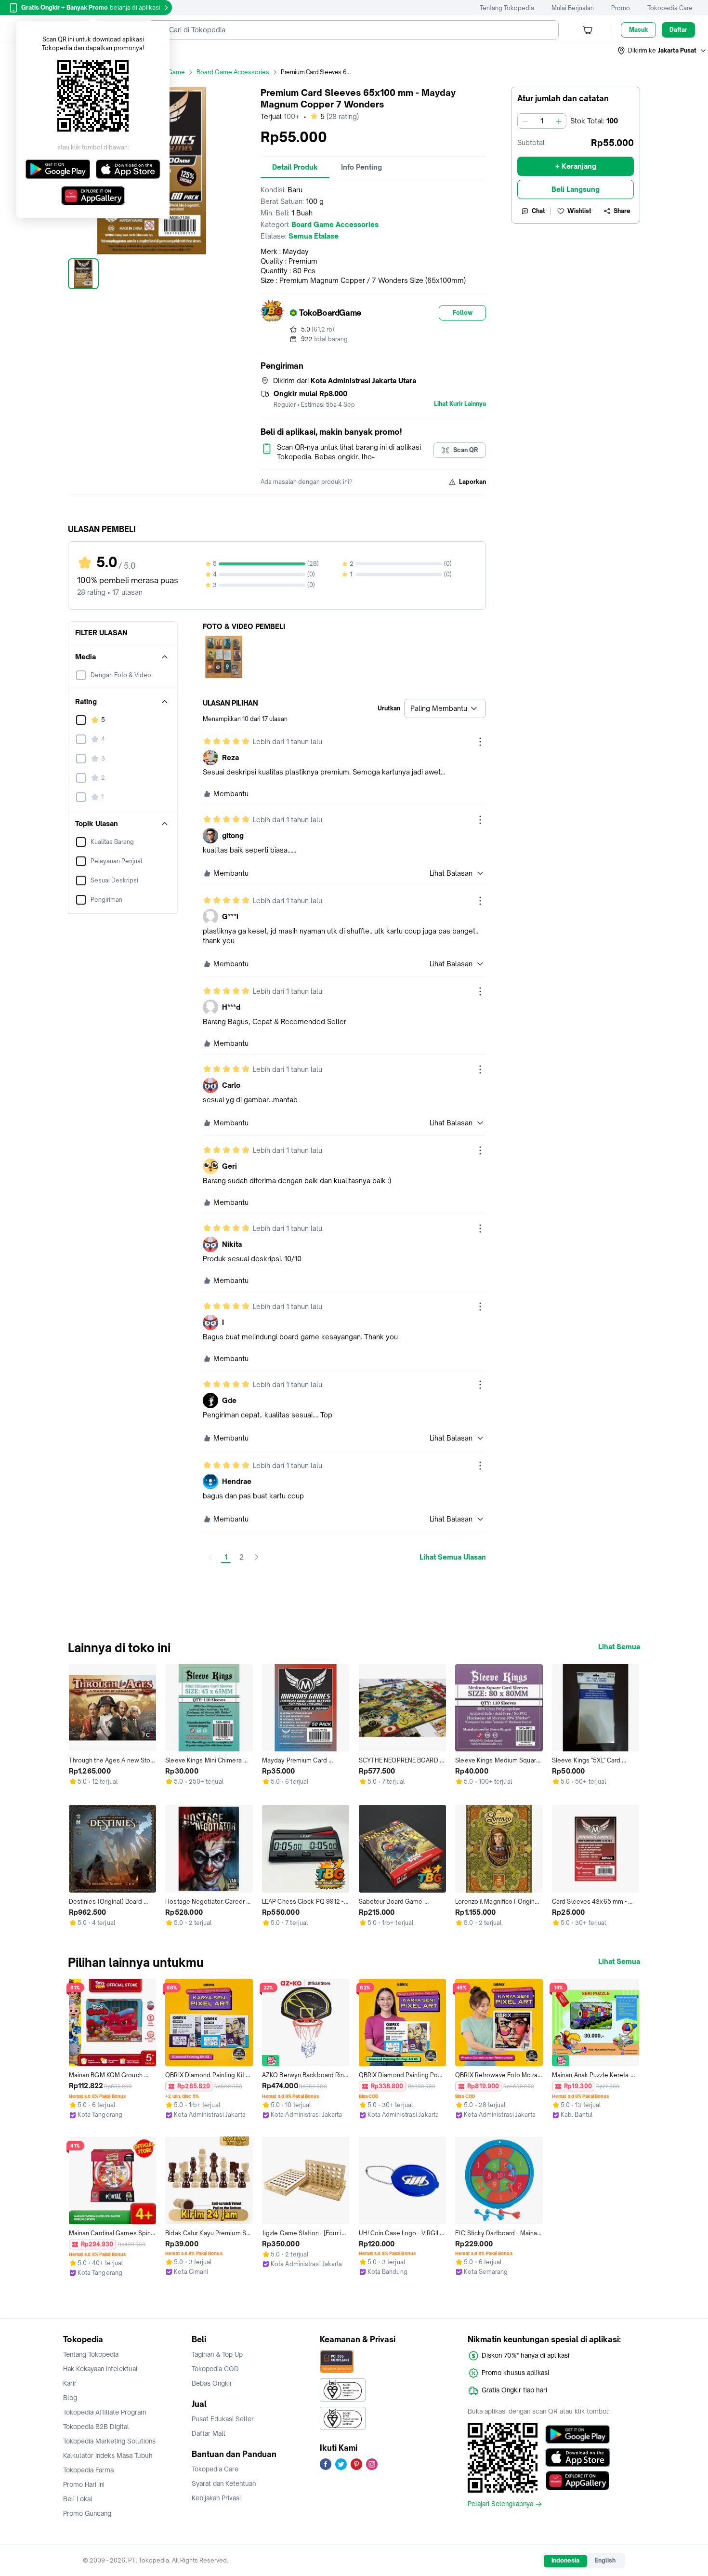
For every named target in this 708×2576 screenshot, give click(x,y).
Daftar (678, 30)
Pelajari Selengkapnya (500, 2504)
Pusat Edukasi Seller (223, 2419)
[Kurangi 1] (525, 121)
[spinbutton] (542, 121)
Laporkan (472, 482)
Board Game (167, 72)
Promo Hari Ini (84, 2484)
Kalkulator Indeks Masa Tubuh (108, 2456)
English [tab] (605, 2560)
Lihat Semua (619, 1647)
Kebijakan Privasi (216, 2498)
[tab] (295, 167)
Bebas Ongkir (212, 2383)
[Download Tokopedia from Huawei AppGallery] (578, 2481)
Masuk (638, 30)
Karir (70, 2383)
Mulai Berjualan (573, 8)
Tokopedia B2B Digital (96, 2427)
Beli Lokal (78, 2499)
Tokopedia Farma (88, 2470)
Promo (621, 8)
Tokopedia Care (670, 8)
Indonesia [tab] (565, 2560)
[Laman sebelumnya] (210, 1557)
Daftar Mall (209, 2433)
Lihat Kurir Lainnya (460, 404)
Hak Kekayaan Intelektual (100, 2369)
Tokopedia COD (215, 2369)
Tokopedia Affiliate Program (105, 2412)
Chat (538, 211)
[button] (662, 51)
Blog (70, 2398)
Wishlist (579, 211)
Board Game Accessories (233, 72)
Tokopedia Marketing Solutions (109, 2441)
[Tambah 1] (559, 121)
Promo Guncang (87, 2513)
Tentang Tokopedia (507, 8)
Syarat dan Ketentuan (224, 2483)
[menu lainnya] (480, 742)
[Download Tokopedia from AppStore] (578, 2457)
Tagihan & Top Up (217, 2354)
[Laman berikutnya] (257, 1557)
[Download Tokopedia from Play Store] (578, 2434)
